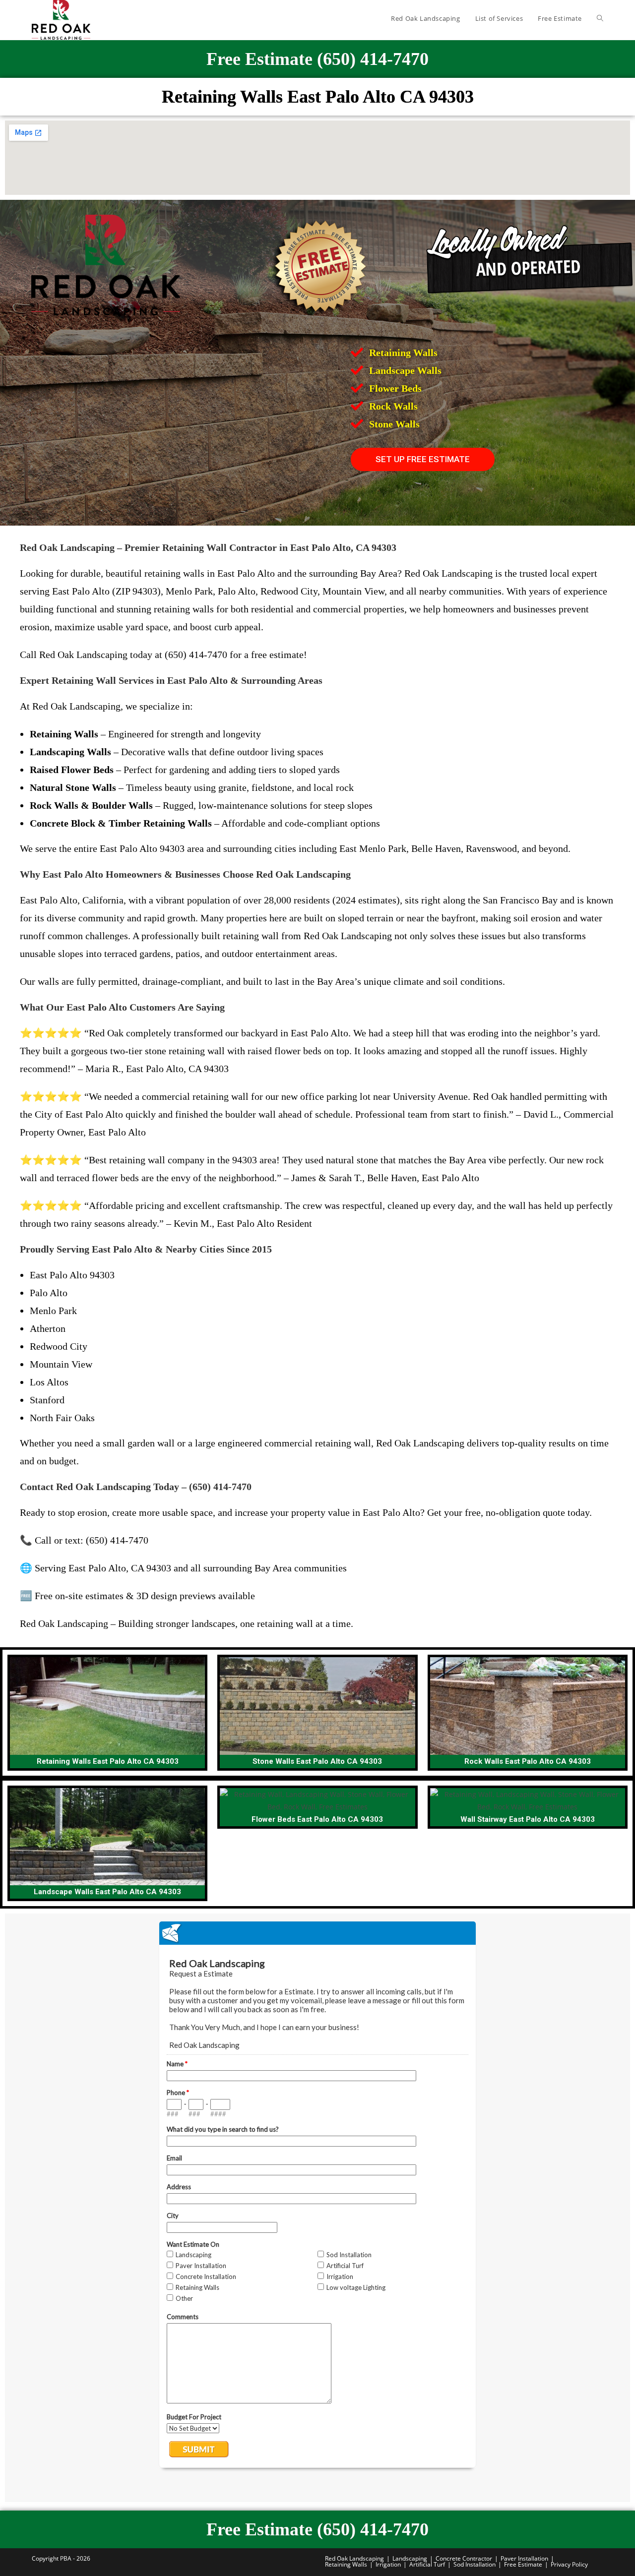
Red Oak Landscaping (354, 2558)
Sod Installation (475, 2564)
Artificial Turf (427, 2564)
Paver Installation (524, 2558)
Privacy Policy (569, 2564)
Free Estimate (523, 2564)
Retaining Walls (346, 2564)
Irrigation (388, 2564)
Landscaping (410, 2558)
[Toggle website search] (600, 18)
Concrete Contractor (464, 2558)
